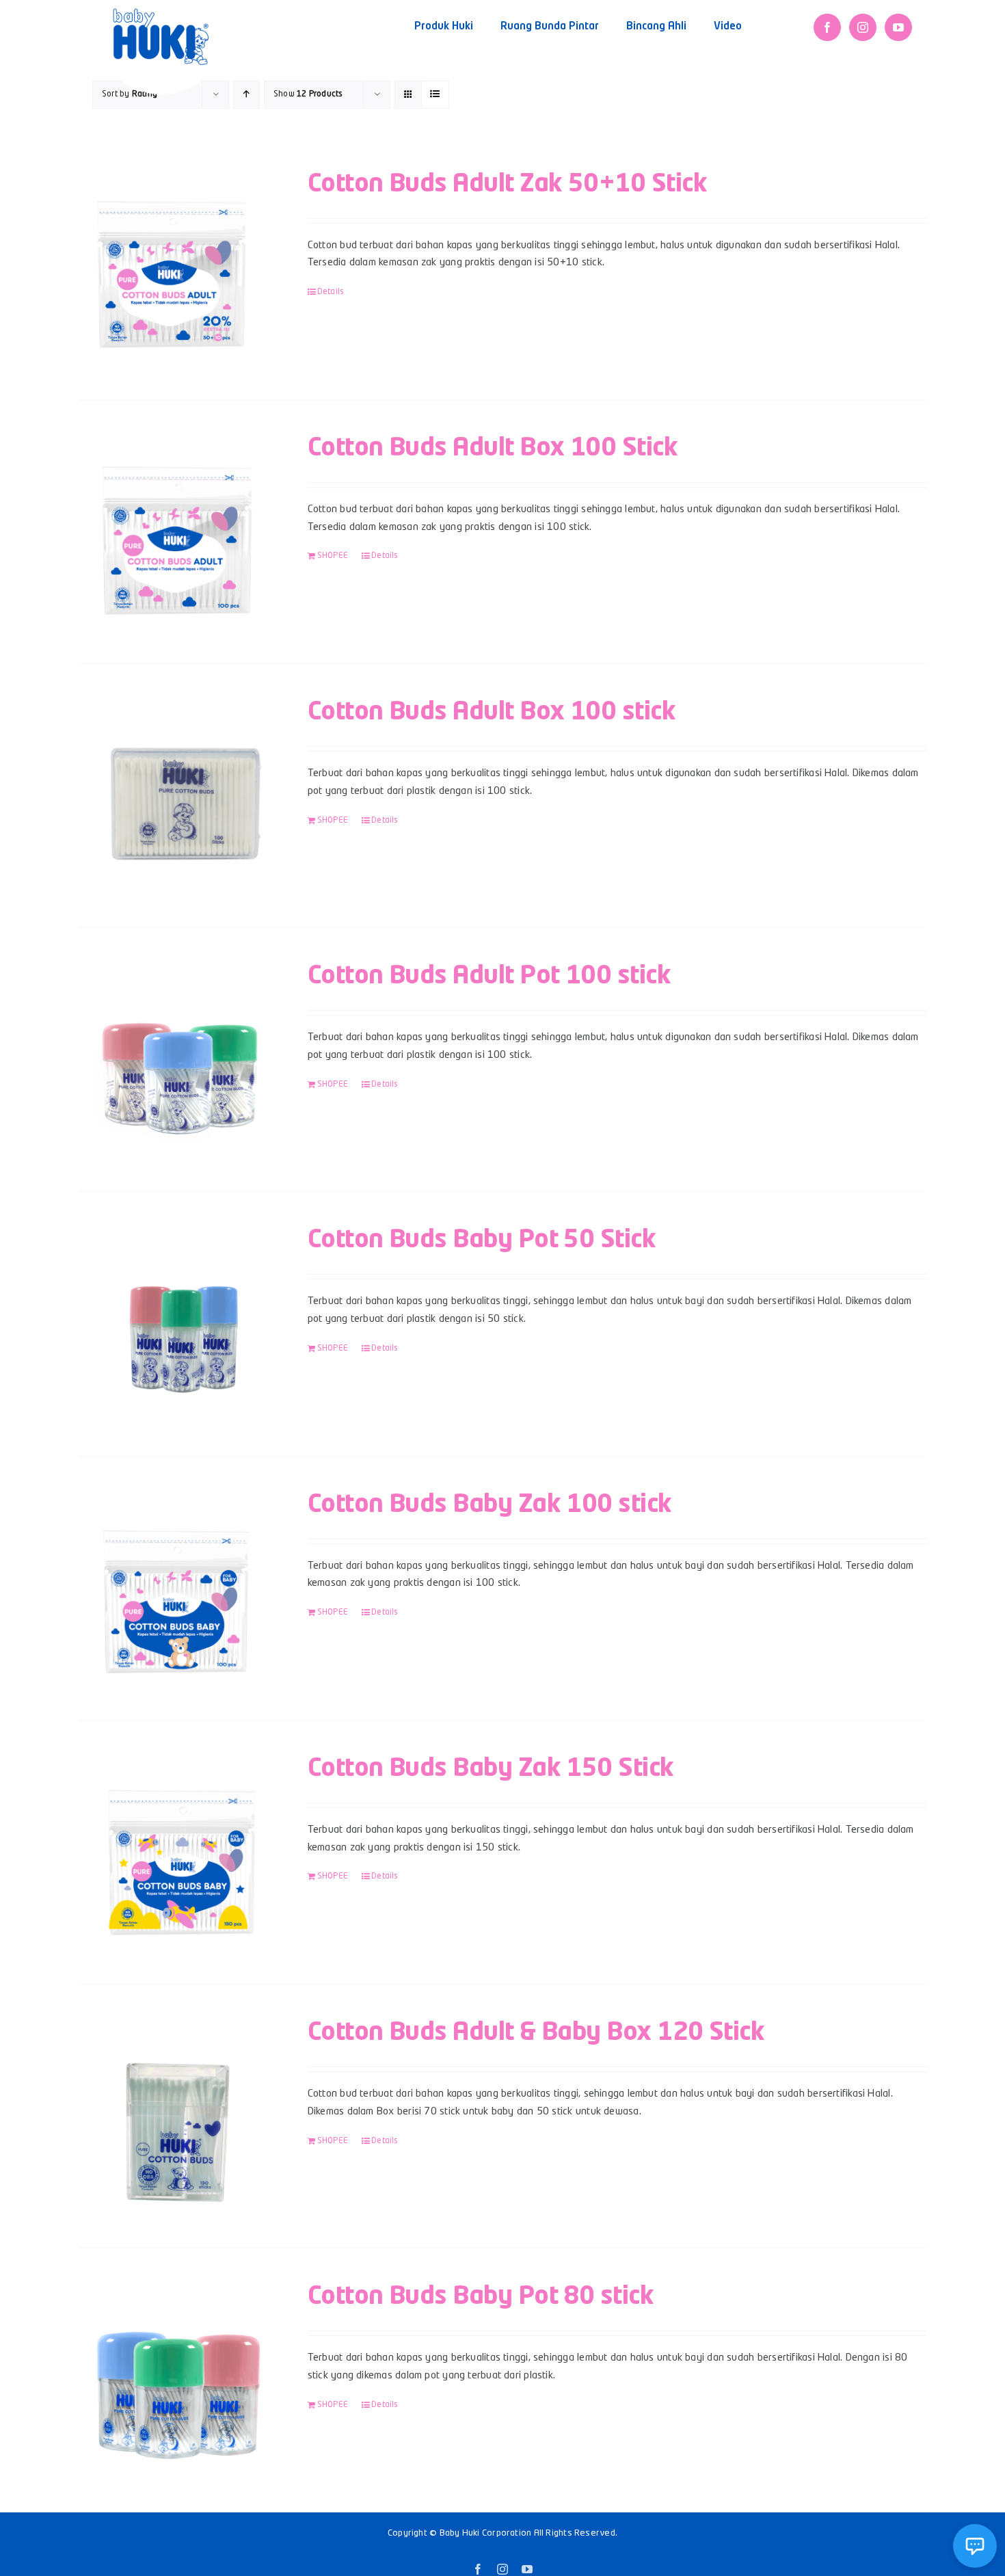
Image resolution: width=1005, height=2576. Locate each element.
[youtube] (898, 27)
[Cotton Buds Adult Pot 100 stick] (176, 1060)
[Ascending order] (246, 95)
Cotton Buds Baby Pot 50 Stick (482, 1240)
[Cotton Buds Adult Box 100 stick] (176, 796)
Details (331, 292)
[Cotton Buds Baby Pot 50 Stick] (176, 1324)
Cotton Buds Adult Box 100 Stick (493, 449)
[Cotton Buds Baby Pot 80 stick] (176, 2380)
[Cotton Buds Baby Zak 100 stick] (176, 1588)
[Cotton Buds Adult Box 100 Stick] (176, 532)
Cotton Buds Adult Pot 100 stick (489, 977)
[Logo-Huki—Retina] (161, 13)
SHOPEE (333, 556)
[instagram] (863, 27)
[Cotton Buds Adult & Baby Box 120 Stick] (176, 2116)
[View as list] (435, 95)
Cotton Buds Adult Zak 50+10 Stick (507, 185)
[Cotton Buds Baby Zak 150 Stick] (176, 1852)
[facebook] (827, 27)
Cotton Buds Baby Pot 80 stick (481, 2297)
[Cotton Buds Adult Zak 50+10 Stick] (176, 268)
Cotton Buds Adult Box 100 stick (492, 713)
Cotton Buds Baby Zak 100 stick (490, 1505)
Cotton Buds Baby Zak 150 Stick (491, 1769)
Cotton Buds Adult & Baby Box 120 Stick (536, 2033)
